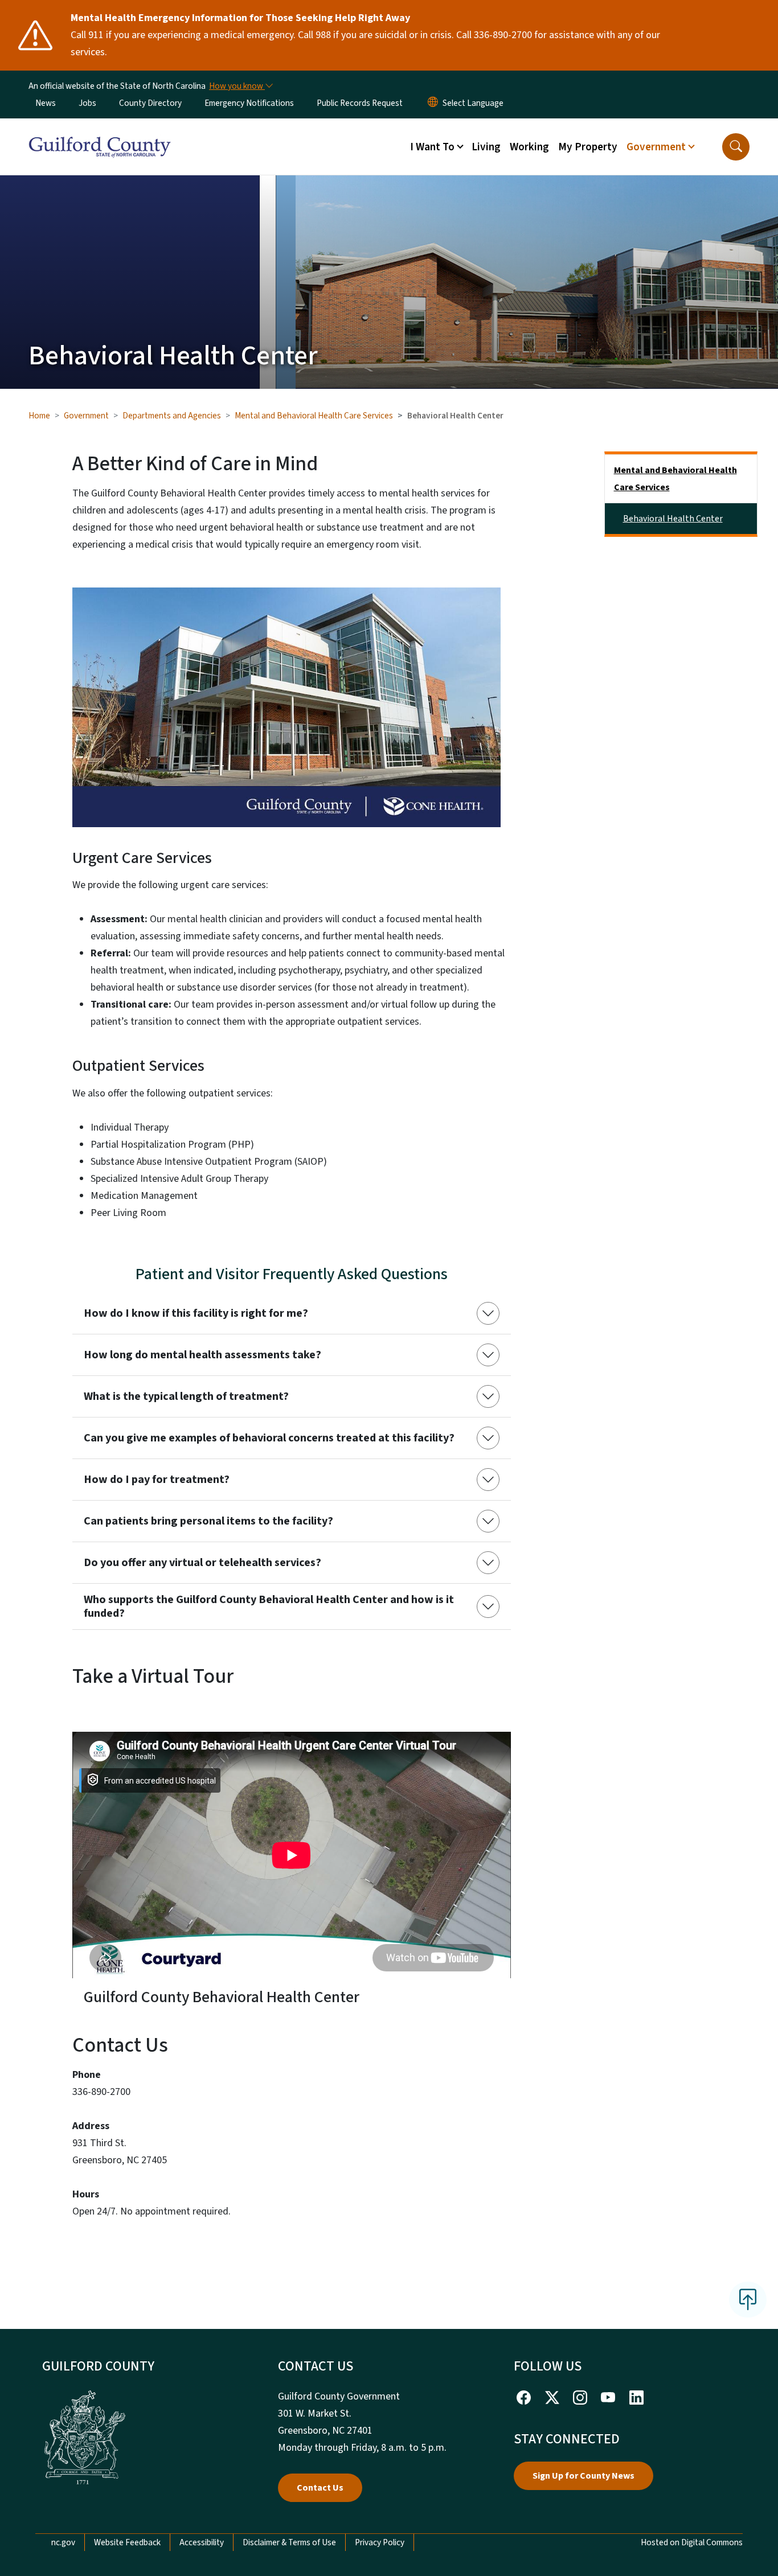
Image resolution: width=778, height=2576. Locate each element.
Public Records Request (360, 103)
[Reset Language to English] (433, 103)
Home (39, 416)
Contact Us (320, 2488)
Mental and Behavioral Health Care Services (314, 416)
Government (86, 416)
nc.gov (63, 2542)
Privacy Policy (380, 2542)
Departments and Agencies (172, 416)
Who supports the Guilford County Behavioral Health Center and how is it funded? (269, 1607)
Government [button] (656, 147)
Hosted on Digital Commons (692, 2542)
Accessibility (202, 2542)
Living (486, 147)
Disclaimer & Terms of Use (289, 2542)
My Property (588, 147)
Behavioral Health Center (673, 519)
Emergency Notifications (249, 103)
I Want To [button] (432, 147)
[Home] (100, 134)
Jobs (87, 103)
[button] (736, 147)
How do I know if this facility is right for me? (196, 1313)
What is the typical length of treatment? (186, 1396)
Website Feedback (127, 2542)
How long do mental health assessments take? (202, 1355)
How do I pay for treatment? (157, 1480)
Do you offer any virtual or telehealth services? (202, 1563)
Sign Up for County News (583, 2476)
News (46, 103)
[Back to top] (748, 2299)
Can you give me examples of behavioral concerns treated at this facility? (269, 1438)
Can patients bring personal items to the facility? (208, 1521)
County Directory (150, 103)
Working (529, 147)
